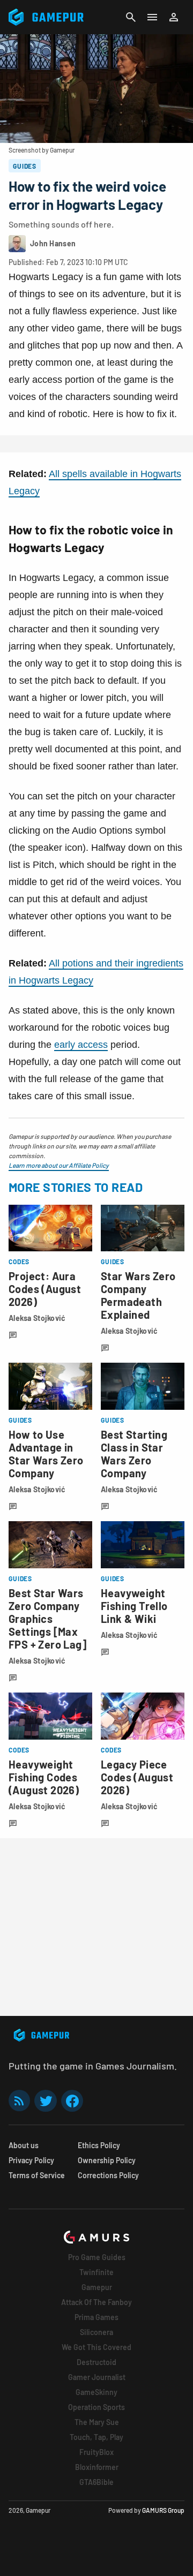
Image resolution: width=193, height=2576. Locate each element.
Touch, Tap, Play (96, 2437)
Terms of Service (37, 2175)
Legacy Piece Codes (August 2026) (137, 1777)
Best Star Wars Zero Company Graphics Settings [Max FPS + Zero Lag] (47, 1619)
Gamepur (97, 2287)
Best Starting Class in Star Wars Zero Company (134, 1454)
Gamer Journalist (97, 2377)
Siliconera (96, 2332)
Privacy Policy (31, 2160)
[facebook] (72, 2101)
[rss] (19, 2101)
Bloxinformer (97, 2467)
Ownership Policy (107, 2160)
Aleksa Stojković (37, 1318)
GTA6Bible (96, 2482)
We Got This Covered (96, 2347)
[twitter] (46, 2101)
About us (24, 2145)
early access (81, 1045)
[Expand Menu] (152, 17)
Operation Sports (96, 2407)
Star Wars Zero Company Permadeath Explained (138, 1295)
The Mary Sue (97, 2422)
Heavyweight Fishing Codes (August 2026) (44, 1777)
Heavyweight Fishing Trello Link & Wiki (134, 1606)
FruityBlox (96, 2452)
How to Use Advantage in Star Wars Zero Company (46, 1454)
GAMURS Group (163, 2510)
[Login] (174, 17)
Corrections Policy (108, 2175)
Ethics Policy (99, 2145)
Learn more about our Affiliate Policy (59, 1165)
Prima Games (96, 2317)
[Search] (131, 17)
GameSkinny (96, 2392)
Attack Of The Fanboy (96, 2302)
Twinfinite (96, 2272)
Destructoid (96, 2362)
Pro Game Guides (97, 2257)
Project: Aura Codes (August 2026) (45, 1289)
